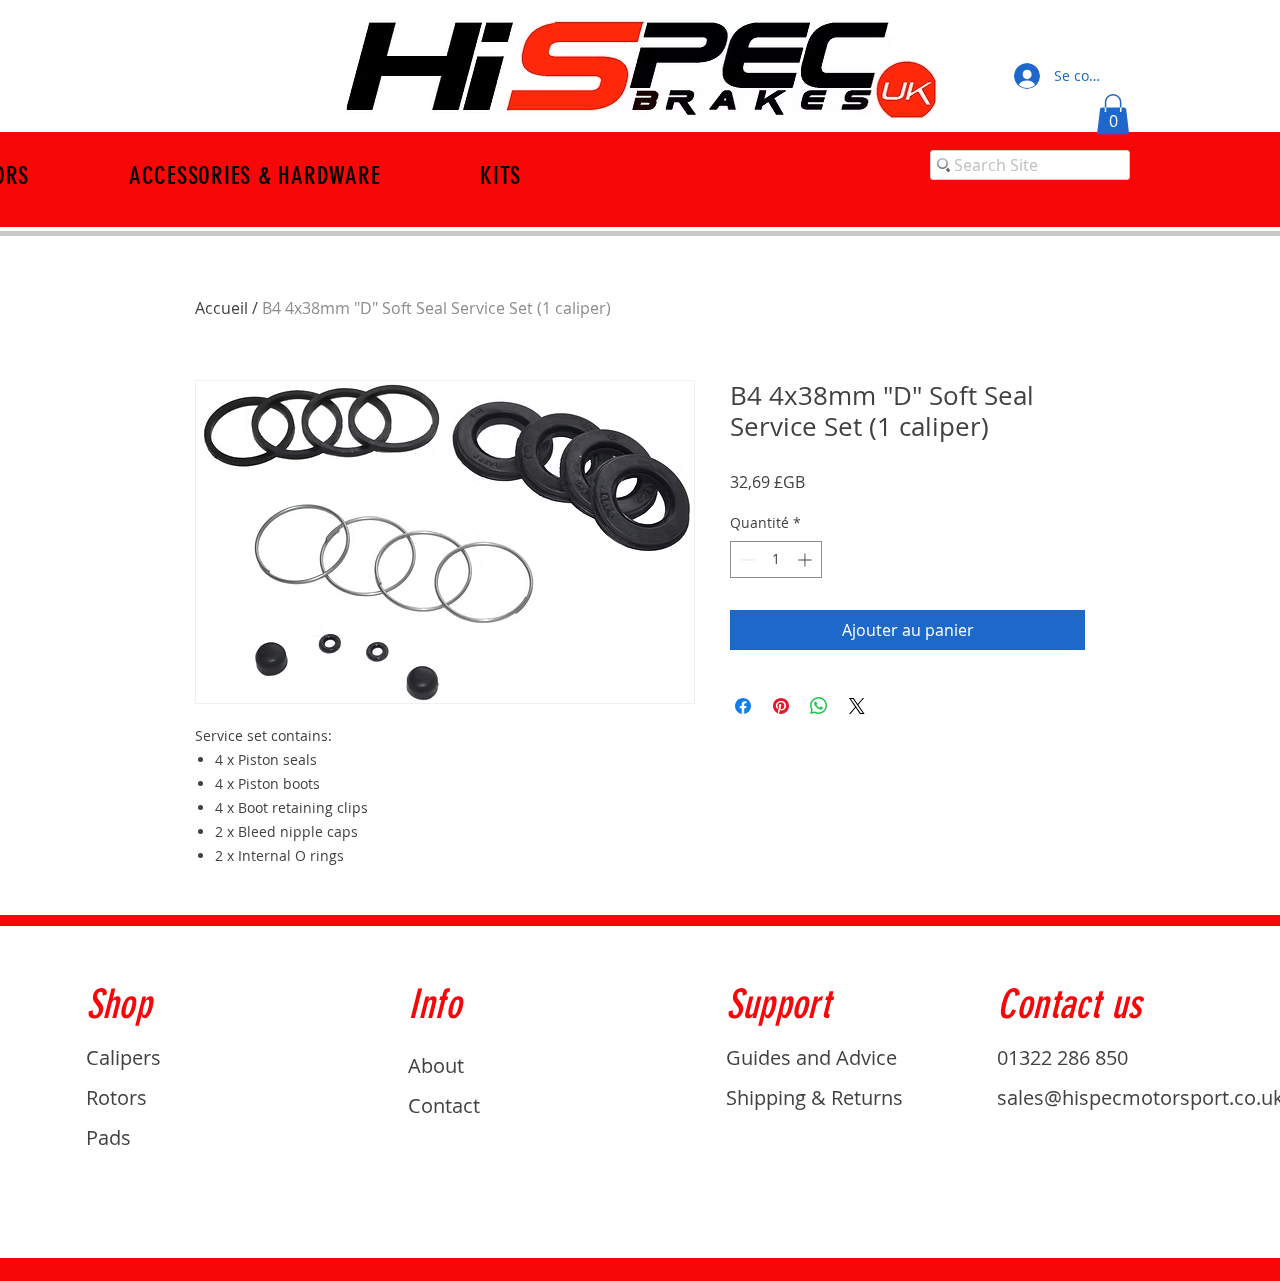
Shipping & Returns (814, 1097)
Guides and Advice (811, 1057)
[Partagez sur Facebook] (743, 706)
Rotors (116, 1097)
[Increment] (806, 559)
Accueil (221, 308)
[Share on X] (857, 706)
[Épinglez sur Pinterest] (781, 706)
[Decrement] (745, 559)
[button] (1113, 114)
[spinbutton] (776, 559)
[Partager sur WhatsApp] (819, 706)
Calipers (123, 1057)
